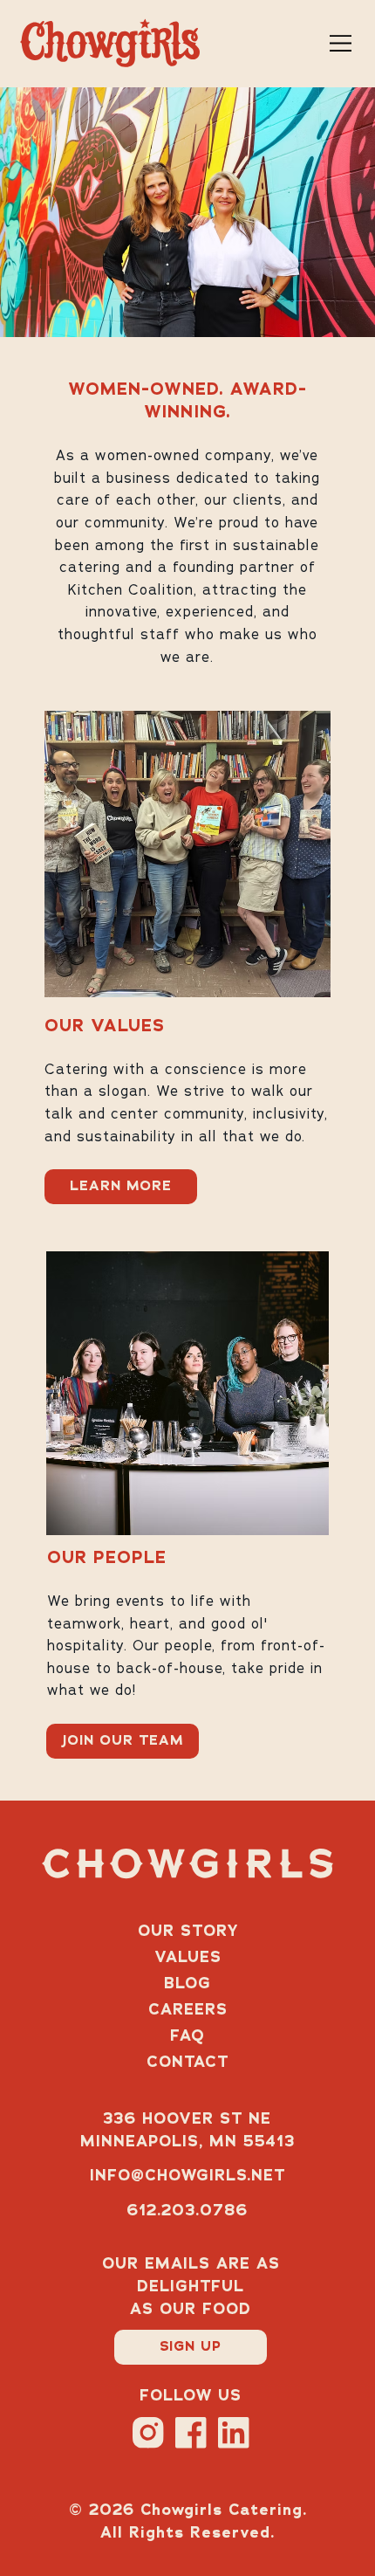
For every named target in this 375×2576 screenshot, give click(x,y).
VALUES (188, 1958)
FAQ (187, 2036)
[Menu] (342, 44)
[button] (191, 2347)
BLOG (187, 1984)
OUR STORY (188, 1932)
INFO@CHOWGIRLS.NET (187, 2176)
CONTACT (187, 2063)
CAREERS (188, 2010)
